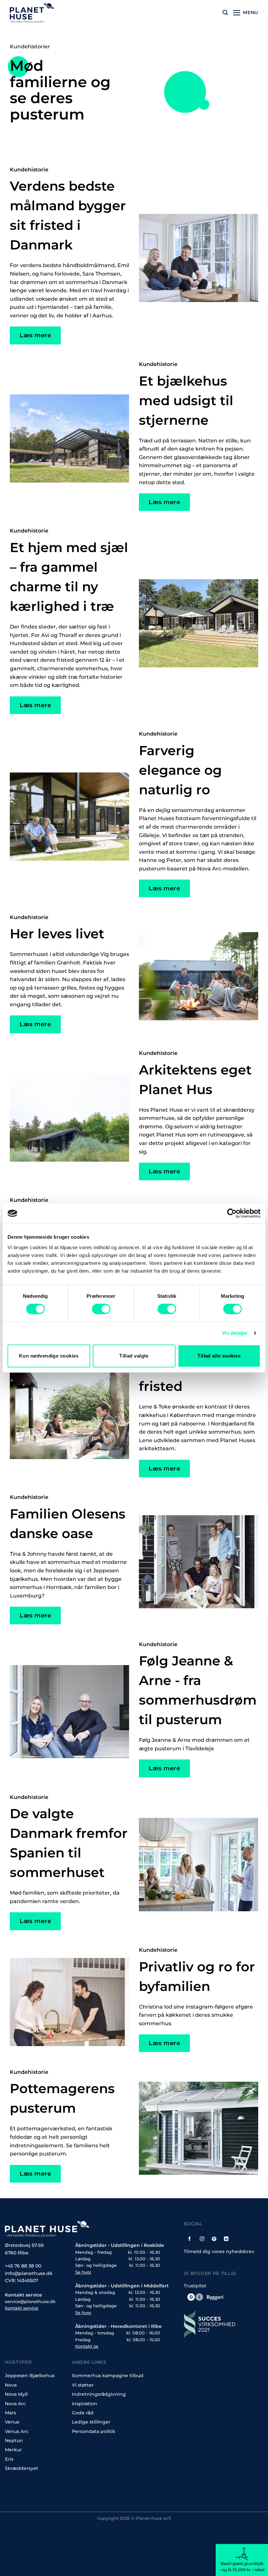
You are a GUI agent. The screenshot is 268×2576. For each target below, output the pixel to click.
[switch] (101, 1309)
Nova (11, 2385)
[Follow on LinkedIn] (226, 2238)
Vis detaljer (235, 1333)
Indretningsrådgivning (99, 2394)
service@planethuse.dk (30, 2302)
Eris (9, 2459)
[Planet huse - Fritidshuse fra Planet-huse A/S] (37, 13)
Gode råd (83, 2413)
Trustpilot (195, 2286)
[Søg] (225, 13)
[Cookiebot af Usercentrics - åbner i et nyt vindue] (232, 1213)
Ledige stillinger (91, 2422)
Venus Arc (17, 2431)
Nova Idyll (16, 2394)
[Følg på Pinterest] (214, 2238)
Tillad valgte (134, 1356)
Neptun (14, 2441)
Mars (10, 2413)
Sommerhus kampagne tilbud (108, 2376)
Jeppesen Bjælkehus (30, 2376)
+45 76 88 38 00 (23, 2266)
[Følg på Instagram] (202, 2238)
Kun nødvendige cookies (49, 1356)
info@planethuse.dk (29, 2273)
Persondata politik (94, 2431)
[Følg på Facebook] (190, 2238)
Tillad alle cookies (219, 1356)
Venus (12, 2422)
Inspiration (84, 2404)
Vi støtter (83, 2385)
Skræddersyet (22, 2468)
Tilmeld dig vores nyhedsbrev (219, 2251)
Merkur (13, 2450)
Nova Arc (15, 2404)
